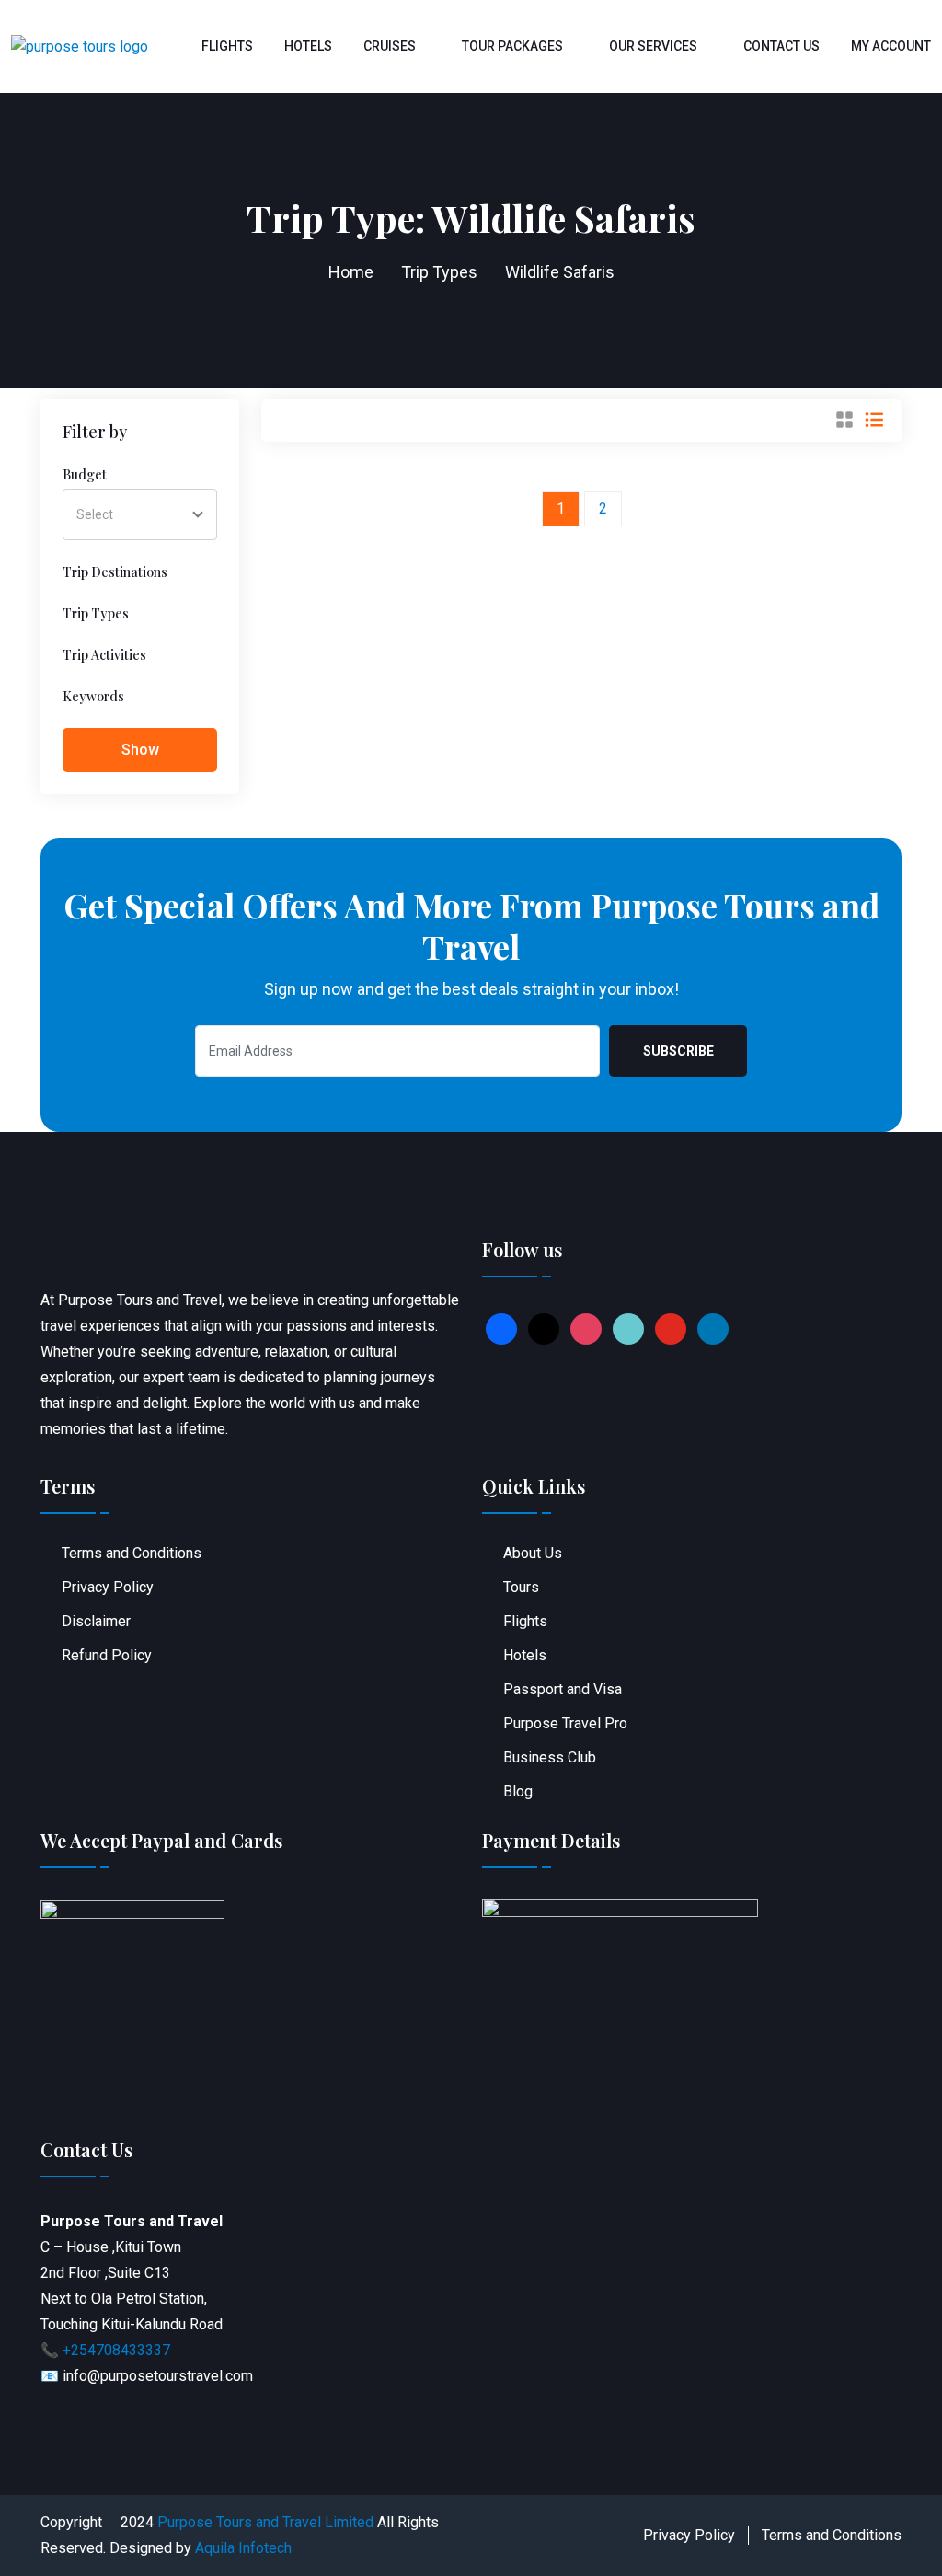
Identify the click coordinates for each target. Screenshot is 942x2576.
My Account (891, 46)
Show (140, 750)
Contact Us (781, 46)
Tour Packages (512, 46)
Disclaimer (96, 1621)
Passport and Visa (563, 1689)
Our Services (653, 46)
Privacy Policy (108, 1587)
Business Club (550, 1757)
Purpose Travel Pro (565, 1723)
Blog (518, 1791)
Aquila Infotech (243, 2548)
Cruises (390, 46)
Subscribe (678, 1051)
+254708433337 (116, 2350)
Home (351, 272)
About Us (533, 1553)
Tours (521, 1587)
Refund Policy (107, 1655)
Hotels (308, 46)
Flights (227, 46)
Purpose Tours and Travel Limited (265, 2522)
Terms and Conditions (132, 1553)
